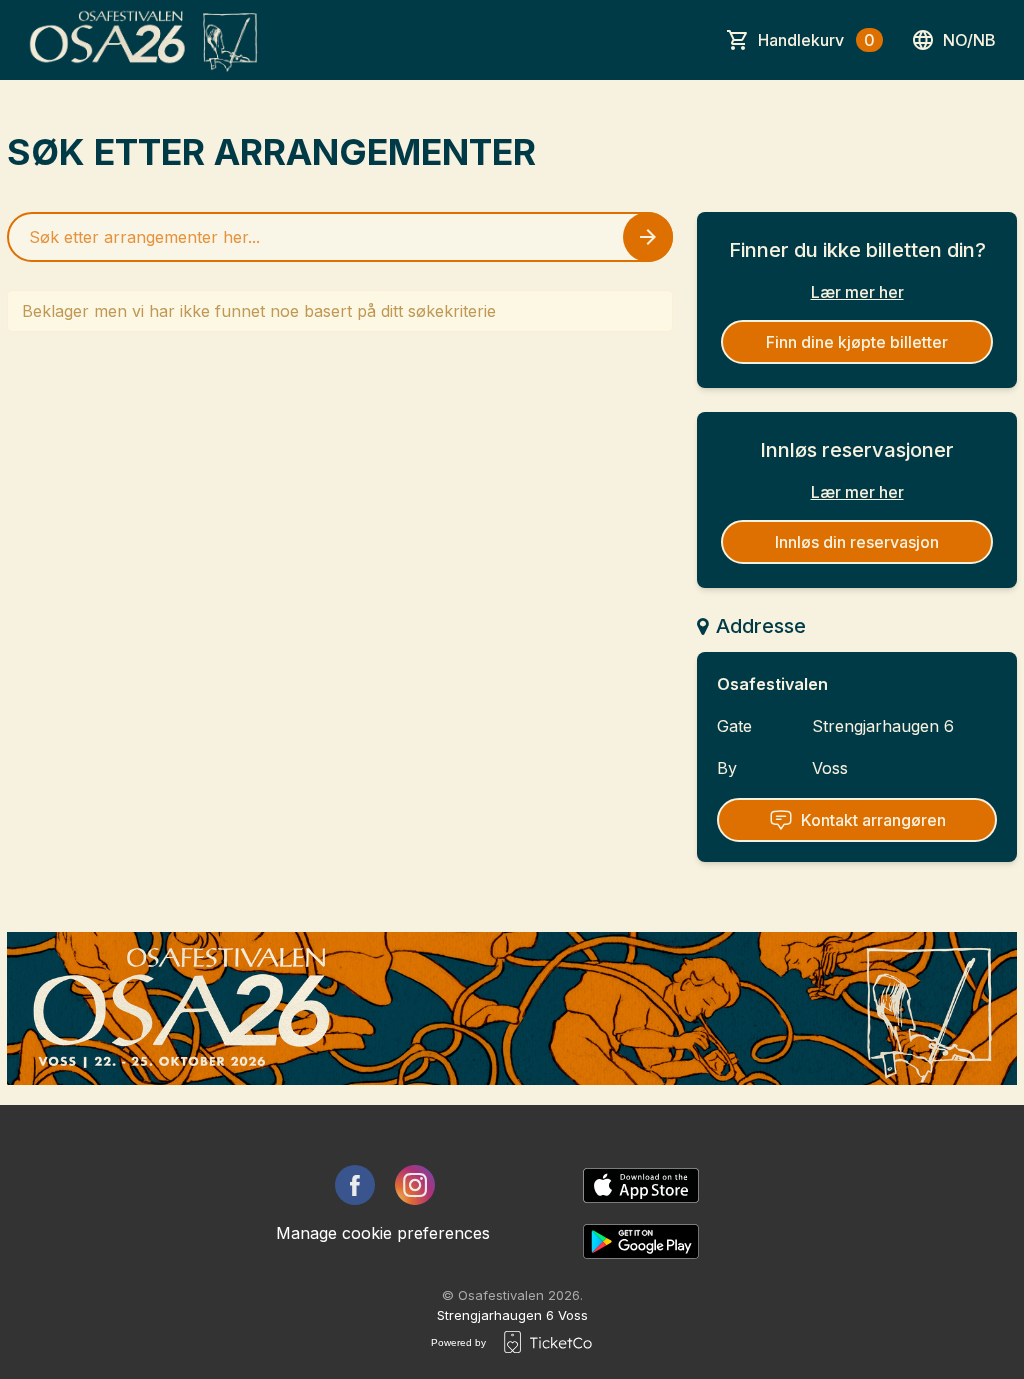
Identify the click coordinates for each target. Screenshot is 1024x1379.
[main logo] (144, 40)
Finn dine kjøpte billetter (857, 342)
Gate (734, 726)
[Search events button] (648, 237)
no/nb (969, 40)
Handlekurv (816, 40)
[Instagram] (415, 1185)
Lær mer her (857, 292)
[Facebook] (355, 1185)
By (727, 768)
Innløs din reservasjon (857, 542)
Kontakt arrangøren (873, 820)
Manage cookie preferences (383, 1233)
